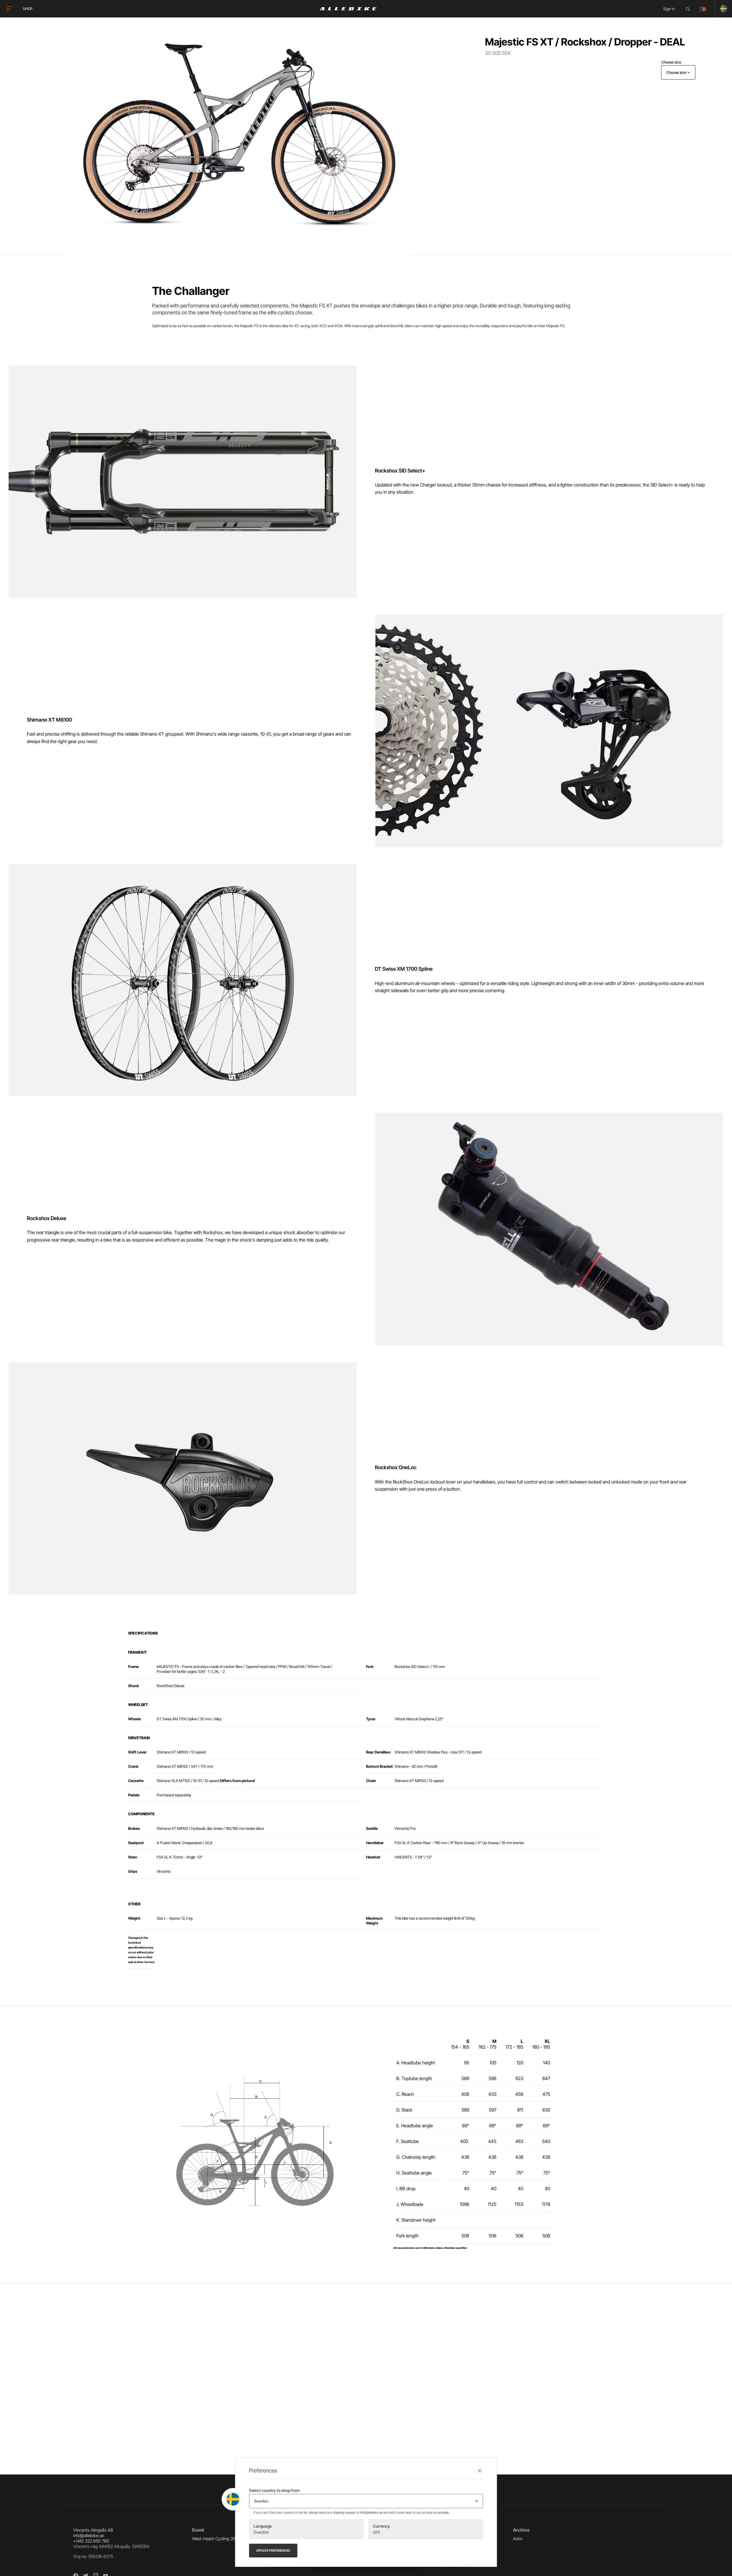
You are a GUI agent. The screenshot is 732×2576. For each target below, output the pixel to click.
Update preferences (273, 2551)
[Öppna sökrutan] (689, 9)
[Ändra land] (721, 9)
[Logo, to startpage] (348, 9)
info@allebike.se (88, 2536)
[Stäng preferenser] (480, 2471)
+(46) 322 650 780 (91, 2541)
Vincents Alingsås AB (93, 2530)
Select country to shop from (274, 2490)
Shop (28, 9)
